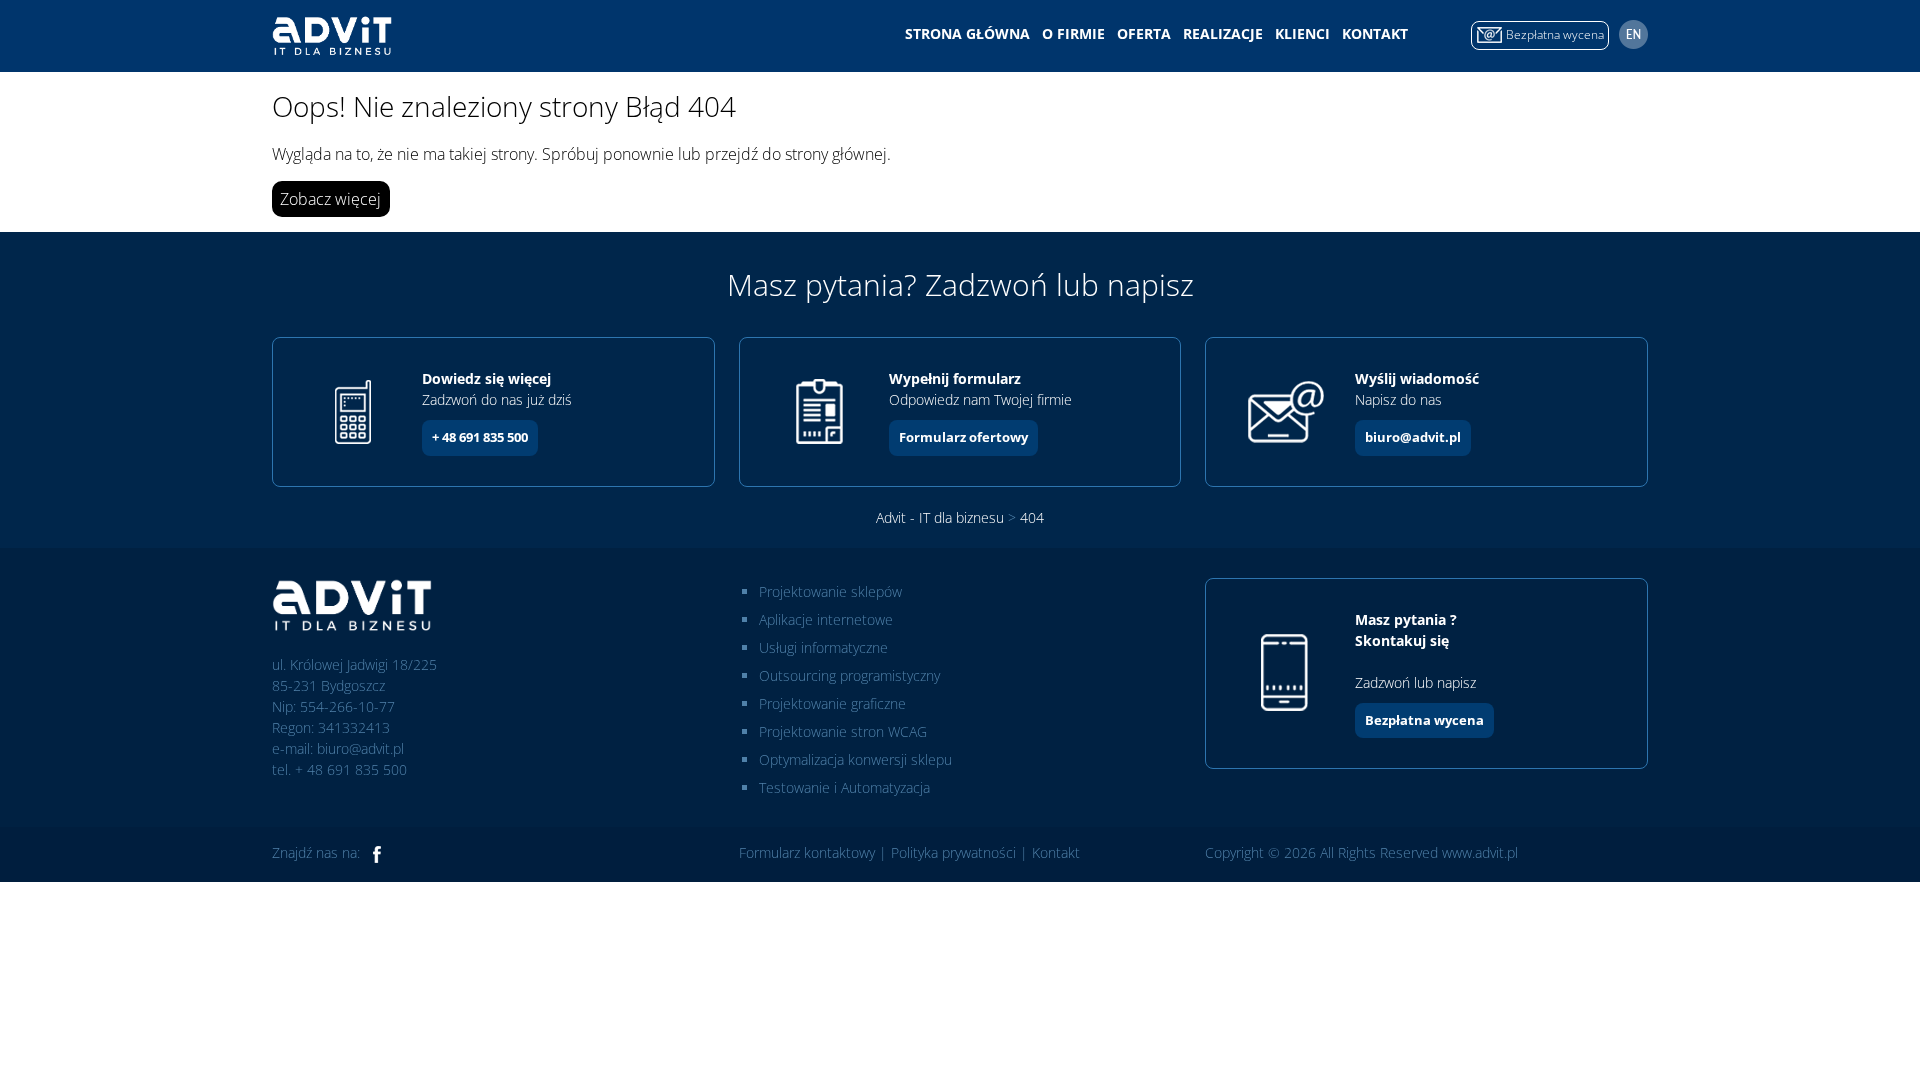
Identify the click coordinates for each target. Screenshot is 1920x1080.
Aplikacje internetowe (826, 619)
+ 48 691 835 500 (480, 437)
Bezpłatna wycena (1424, 720)
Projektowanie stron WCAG (843, 731)
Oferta (1144, 33)
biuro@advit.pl (1413, 437)
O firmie (1073, 33)
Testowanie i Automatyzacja (844, 787)
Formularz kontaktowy (807, 852)
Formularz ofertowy (963, 437)
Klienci (1302, 33)
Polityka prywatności (953, 852)
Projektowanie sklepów (830, 591)
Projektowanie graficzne (832, 703)
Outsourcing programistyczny (849, 675)
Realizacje (1223, 33)
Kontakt (1375, 33)
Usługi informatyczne (823, 647)
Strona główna (967, 33)
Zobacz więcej (330, 199)
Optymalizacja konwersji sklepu (855, 759)
